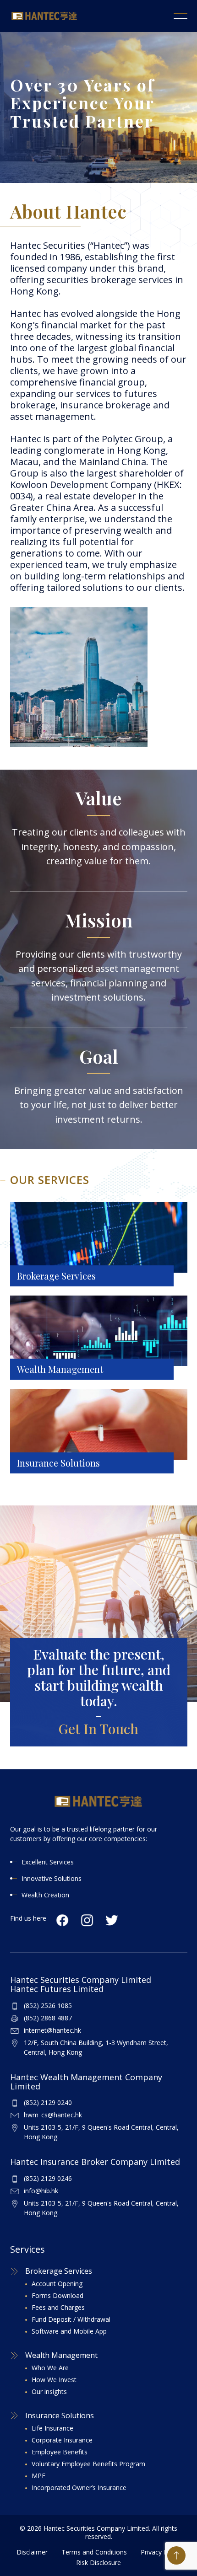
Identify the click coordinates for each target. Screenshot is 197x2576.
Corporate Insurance (62, 2440)
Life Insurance (52, 2428)
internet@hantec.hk (52, 2030)
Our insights (49, 2391)
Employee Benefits (60, 2452)
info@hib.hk (41, 2191)
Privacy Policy (161, 2552)
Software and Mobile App (69, 2331)
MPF (38, 2476)
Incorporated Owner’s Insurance (79, 2488)
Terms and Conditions (94, 2552)
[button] (181, 16)
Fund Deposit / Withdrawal (71, 2319)
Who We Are (50, 2368)
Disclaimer (32, 2552)
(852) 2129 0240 (48, 2102)
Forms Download (57, 2295)
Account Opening (57, 2284)
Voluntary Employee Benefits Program (88, 2464)
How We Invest (54, 2380)
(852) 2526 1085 (48, 2006)
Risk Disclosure (98, 2563)
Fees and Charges (58, 2307)
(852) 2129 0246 (48, 2178)
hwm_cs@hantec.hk (53, 2115)
